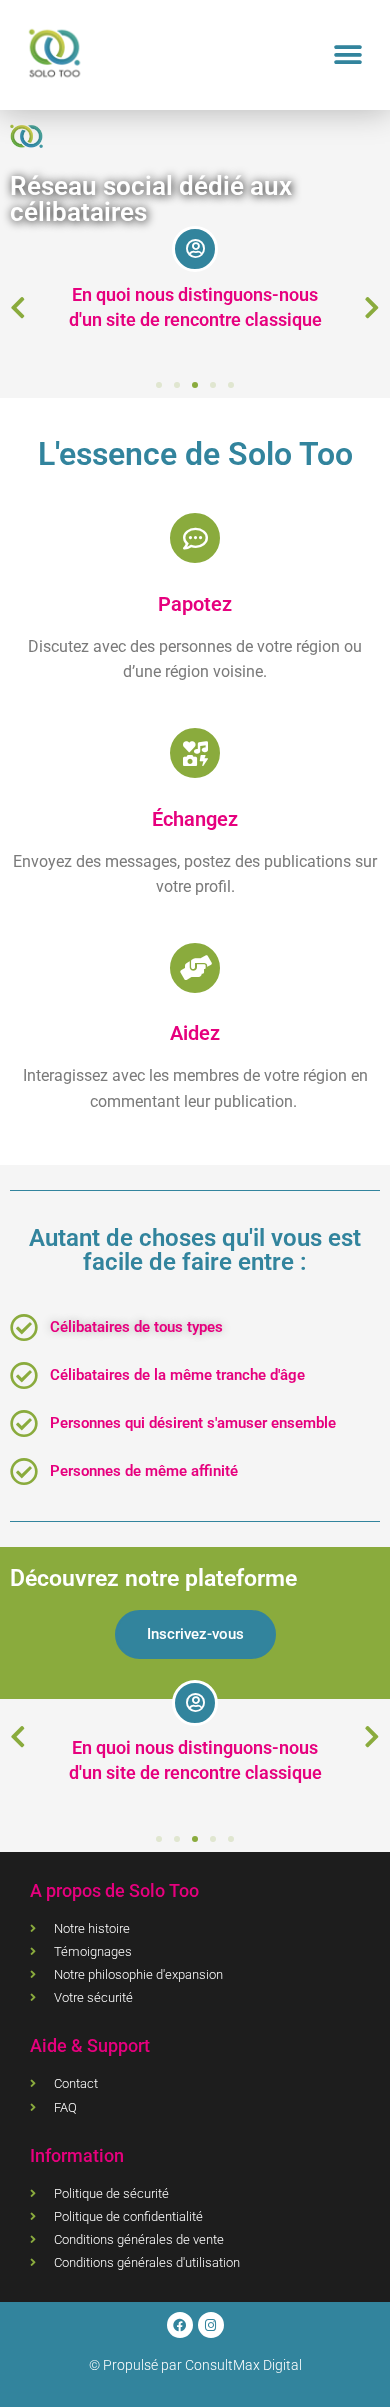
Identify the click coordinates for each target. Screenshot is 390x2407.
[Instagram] (211, 2325)
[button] (347, 55)
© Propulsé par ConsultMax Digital (195, 2365)
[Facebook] (180, 2325)
